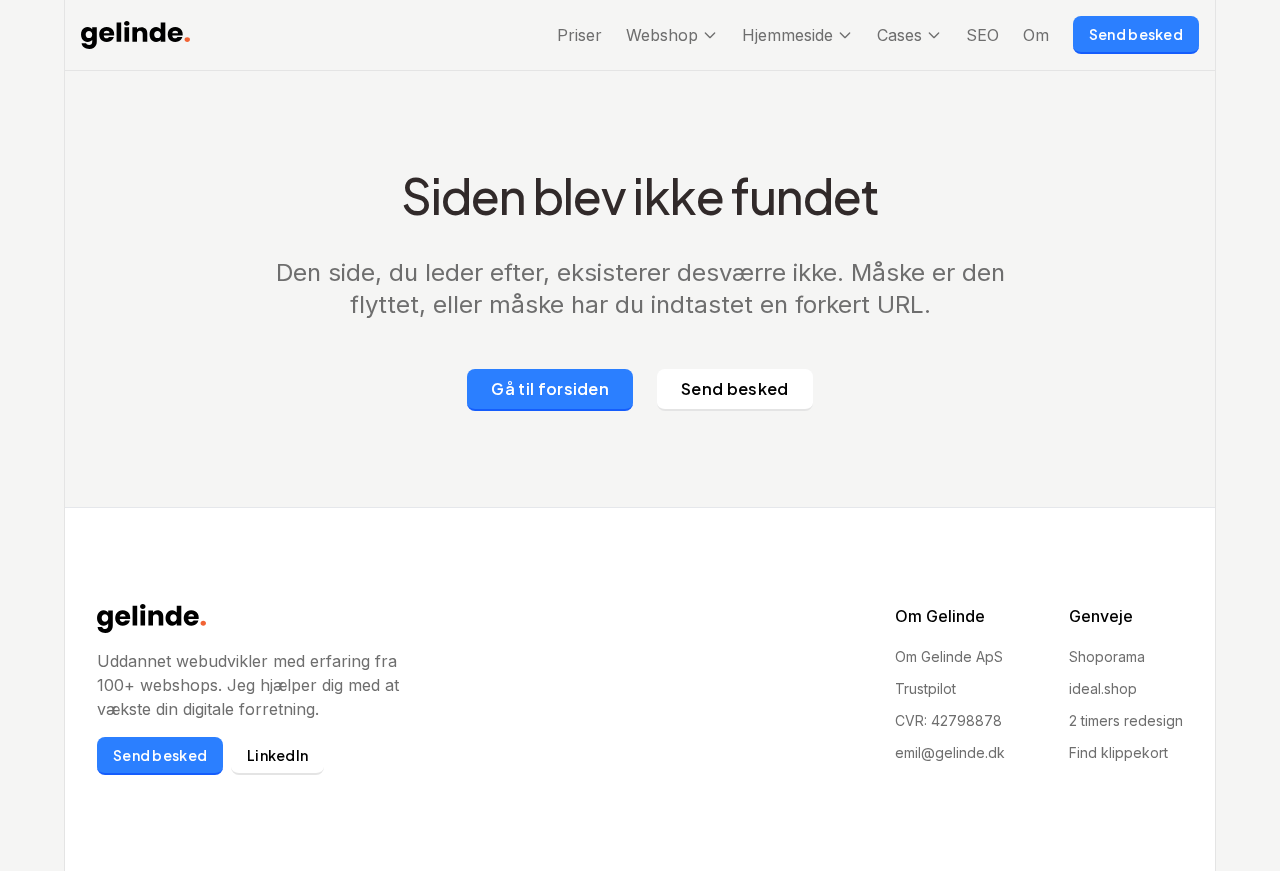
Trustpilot (925, 688)
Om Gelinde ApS (949, 656)
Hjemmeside (787, 35)
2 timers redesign (1126, 720)
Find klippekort (1118, 752)
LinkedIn (277, 755)
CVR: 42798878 (948, 720)
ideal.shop (1103, 688)
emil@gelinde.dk (950, 752)
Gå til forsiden (550, 388)
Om (1036, 35)
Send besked (1136, 34)
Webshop (662, 35)
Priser (579, 35)
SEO (982, 35)
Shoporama (1107, 656)
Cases (899, 35)
